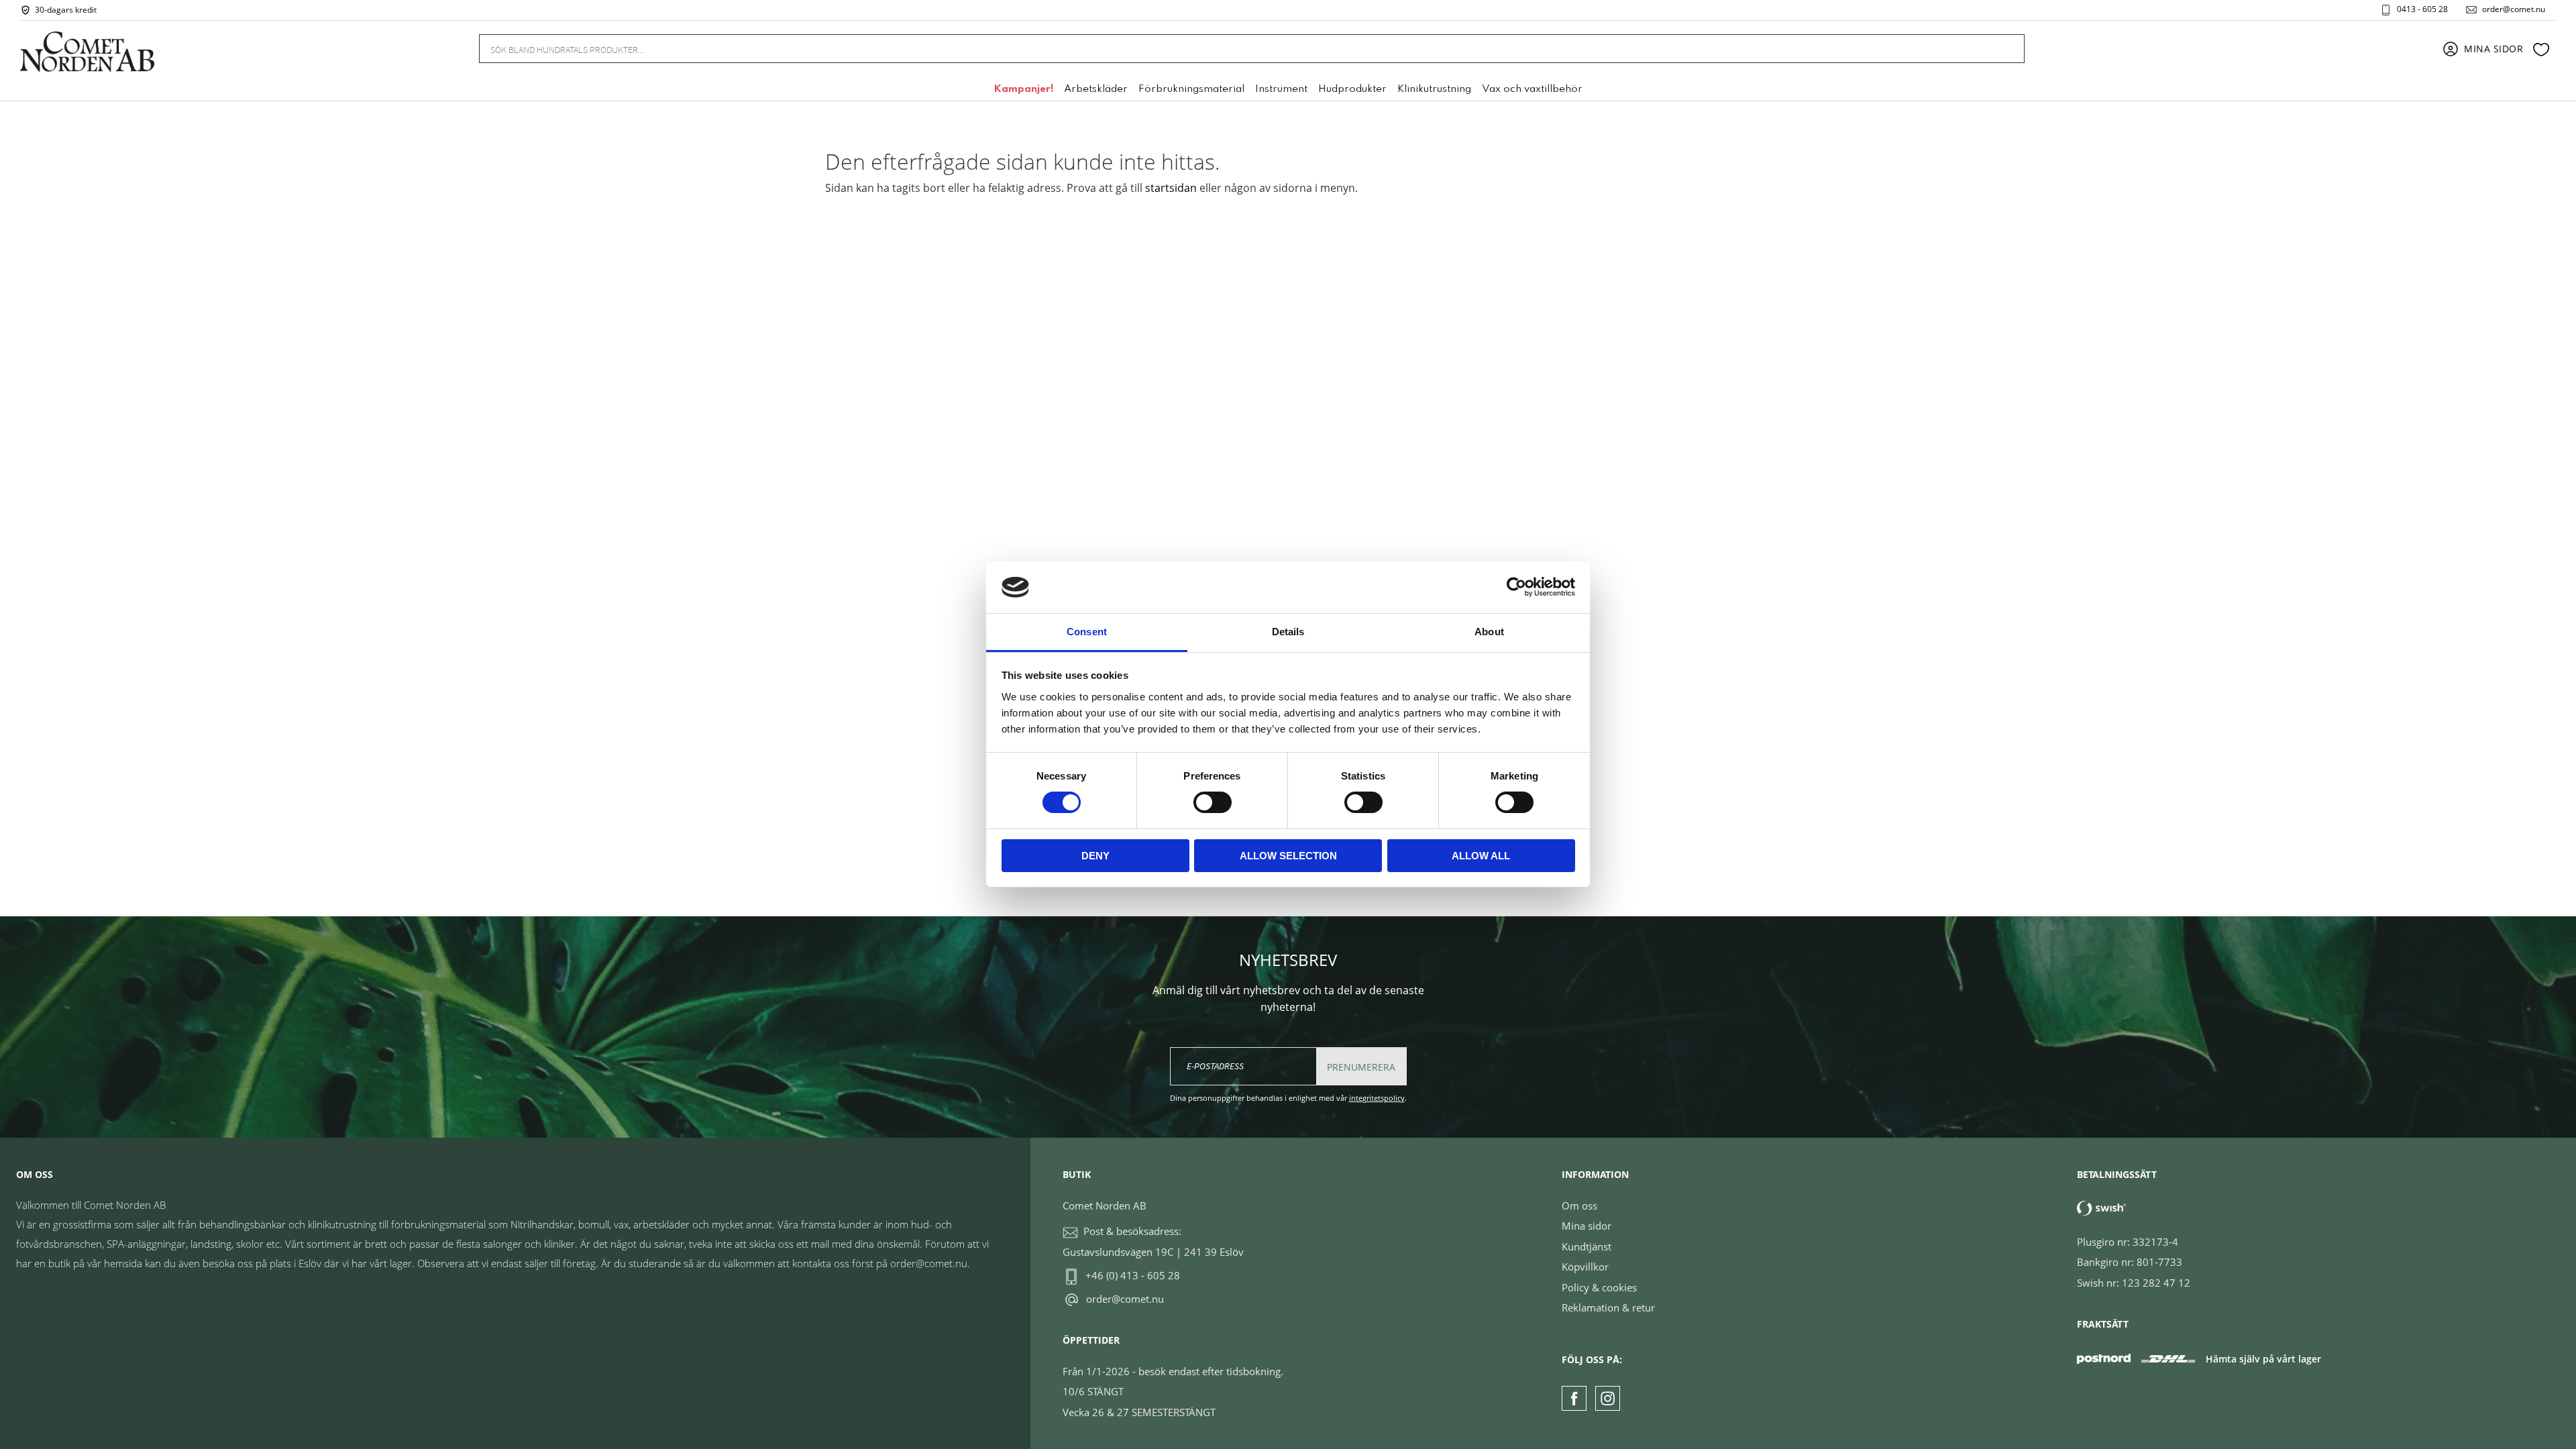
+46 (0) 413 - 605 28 (1133, 1275)
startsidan (1171, 188)
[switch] (1213, 802)
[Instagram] (1608, 1398)
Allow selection (1288, 856)
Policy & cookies (1599, 1287)
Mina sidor (1587, 1226)
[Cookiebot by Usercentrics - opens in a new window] (1516, 587)
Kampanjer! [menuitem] (1023, 89)
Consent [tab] (1087, 632)
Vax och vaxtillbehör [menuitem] (1532, 89)
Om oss (1579, 1205)
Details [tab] (1288, 632)
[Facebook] (1574, 1398)
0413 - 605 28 (2422, 9)
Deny (1095, 856)
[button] (2541, 49)
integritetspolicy (1377, 1098)
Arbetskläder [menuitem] (1096, 89)
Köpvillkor (1585, 1267)
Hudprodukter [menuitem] (1352, 89)
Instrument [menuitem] (1281, 89)
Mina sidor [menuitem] (2494, 49)
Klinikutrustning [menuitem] (1434, 89)
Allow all (1481, 856)
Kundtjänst (1587, 1246)
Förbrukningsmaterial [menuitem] (1191, 89)
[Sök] (2006, 49)
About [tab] (1489, 632)
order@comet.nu (2514, 9)
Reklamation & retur (1608, 1307)
